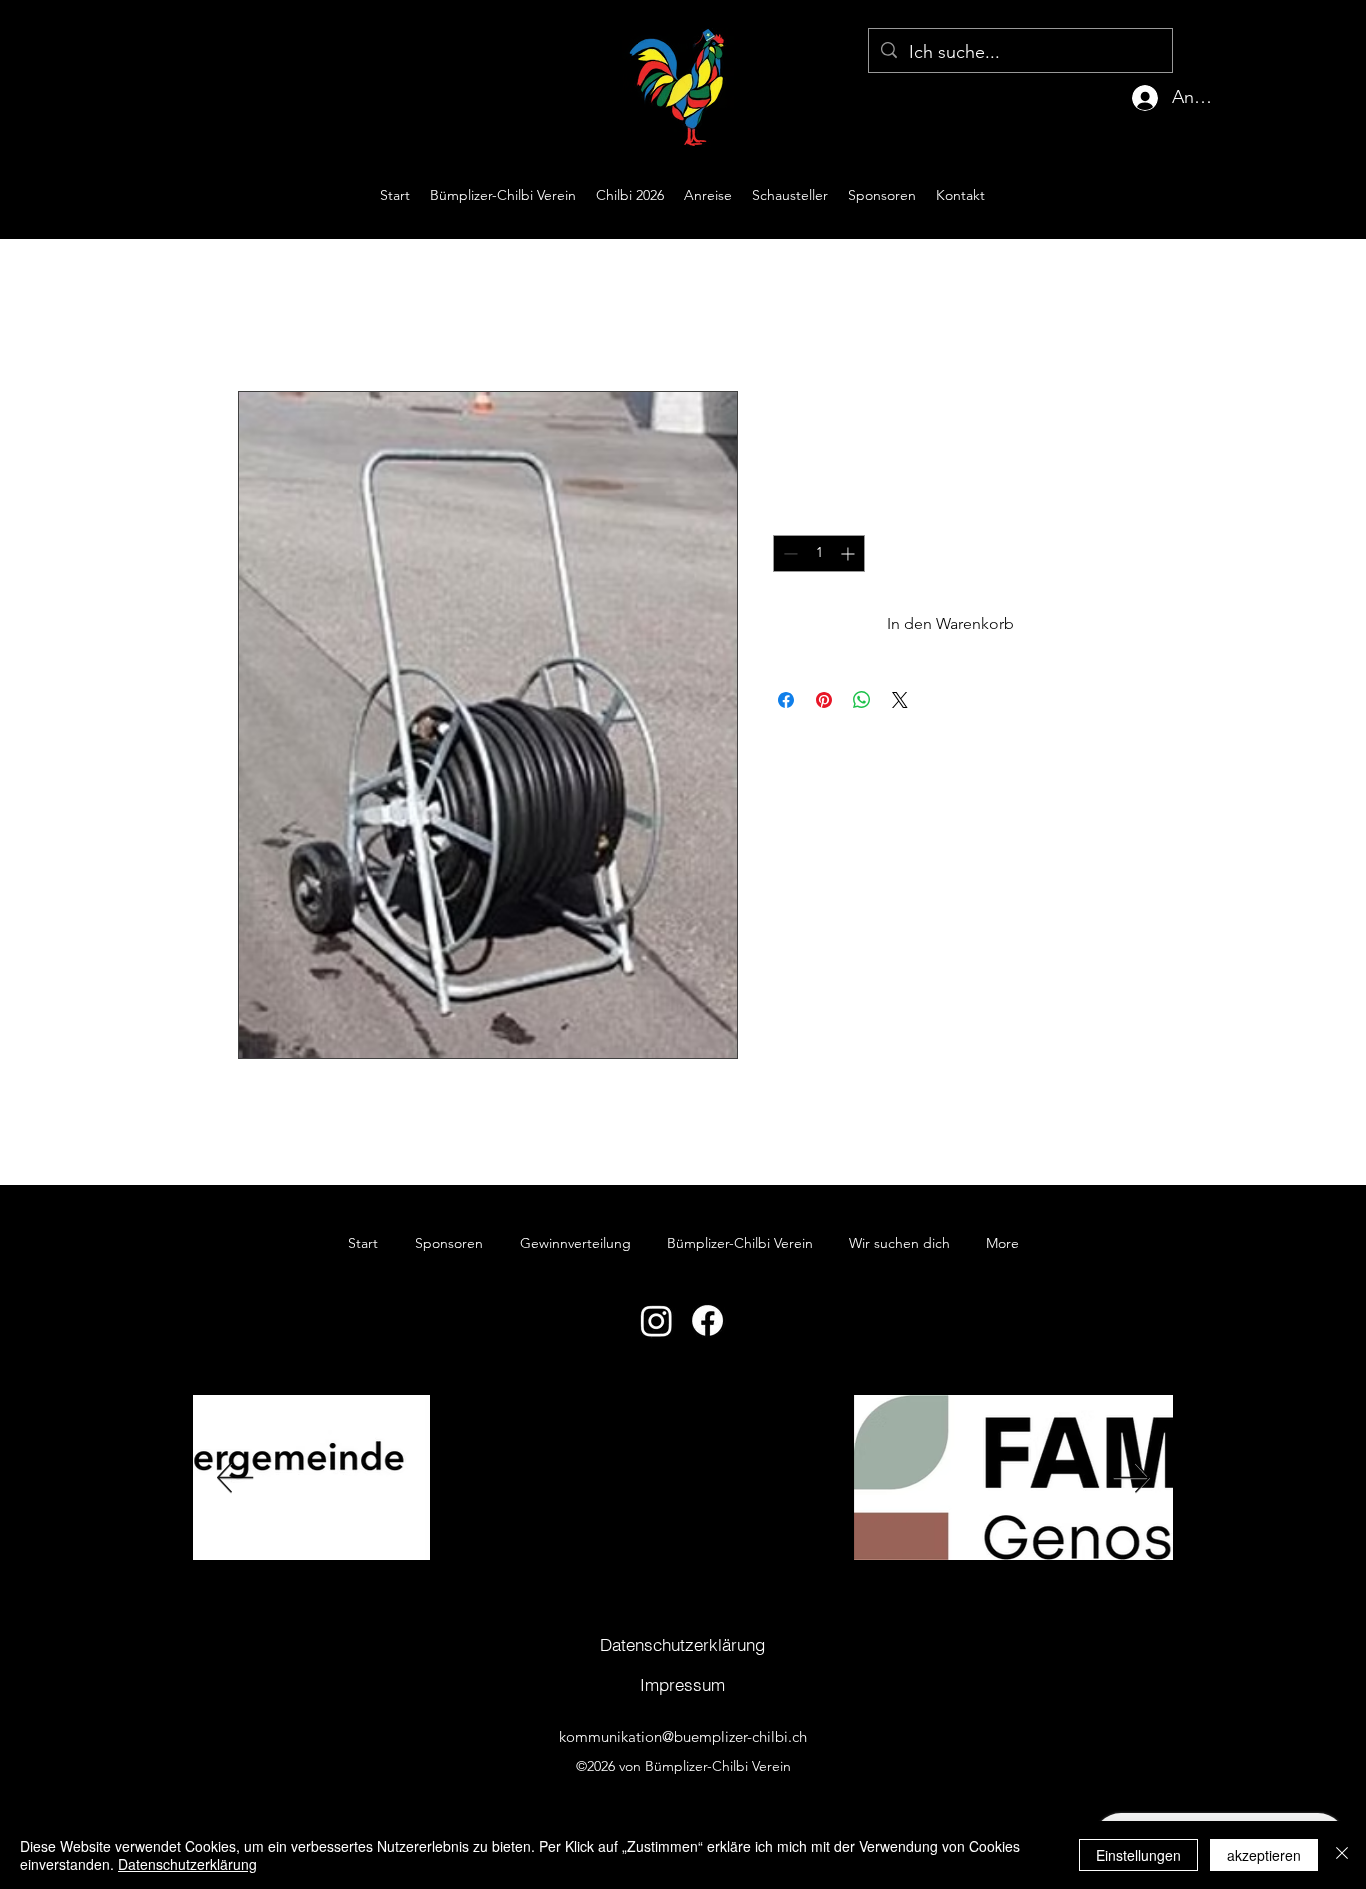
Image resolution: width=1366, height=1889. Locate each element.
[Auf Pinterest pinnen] (824, 700)
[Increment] (849, 553)
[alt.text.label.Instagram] (1276, 195)
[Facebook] (707, 1320)
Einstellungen (1138, 1855)
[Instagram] (656, 1320)
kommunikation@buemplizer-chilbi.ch (683, 1736)
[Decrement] (788, 553)
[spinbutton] (819, 553)
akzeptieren (1264, 1855)
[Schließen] (1342, 1855)
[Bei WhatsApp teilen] (862, 700)
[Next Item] (1131, 1477)
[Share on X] (900, 700)
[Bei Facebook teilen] (786, 700)
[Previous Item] (234, 1477)
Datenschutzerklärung (187, 1864)
